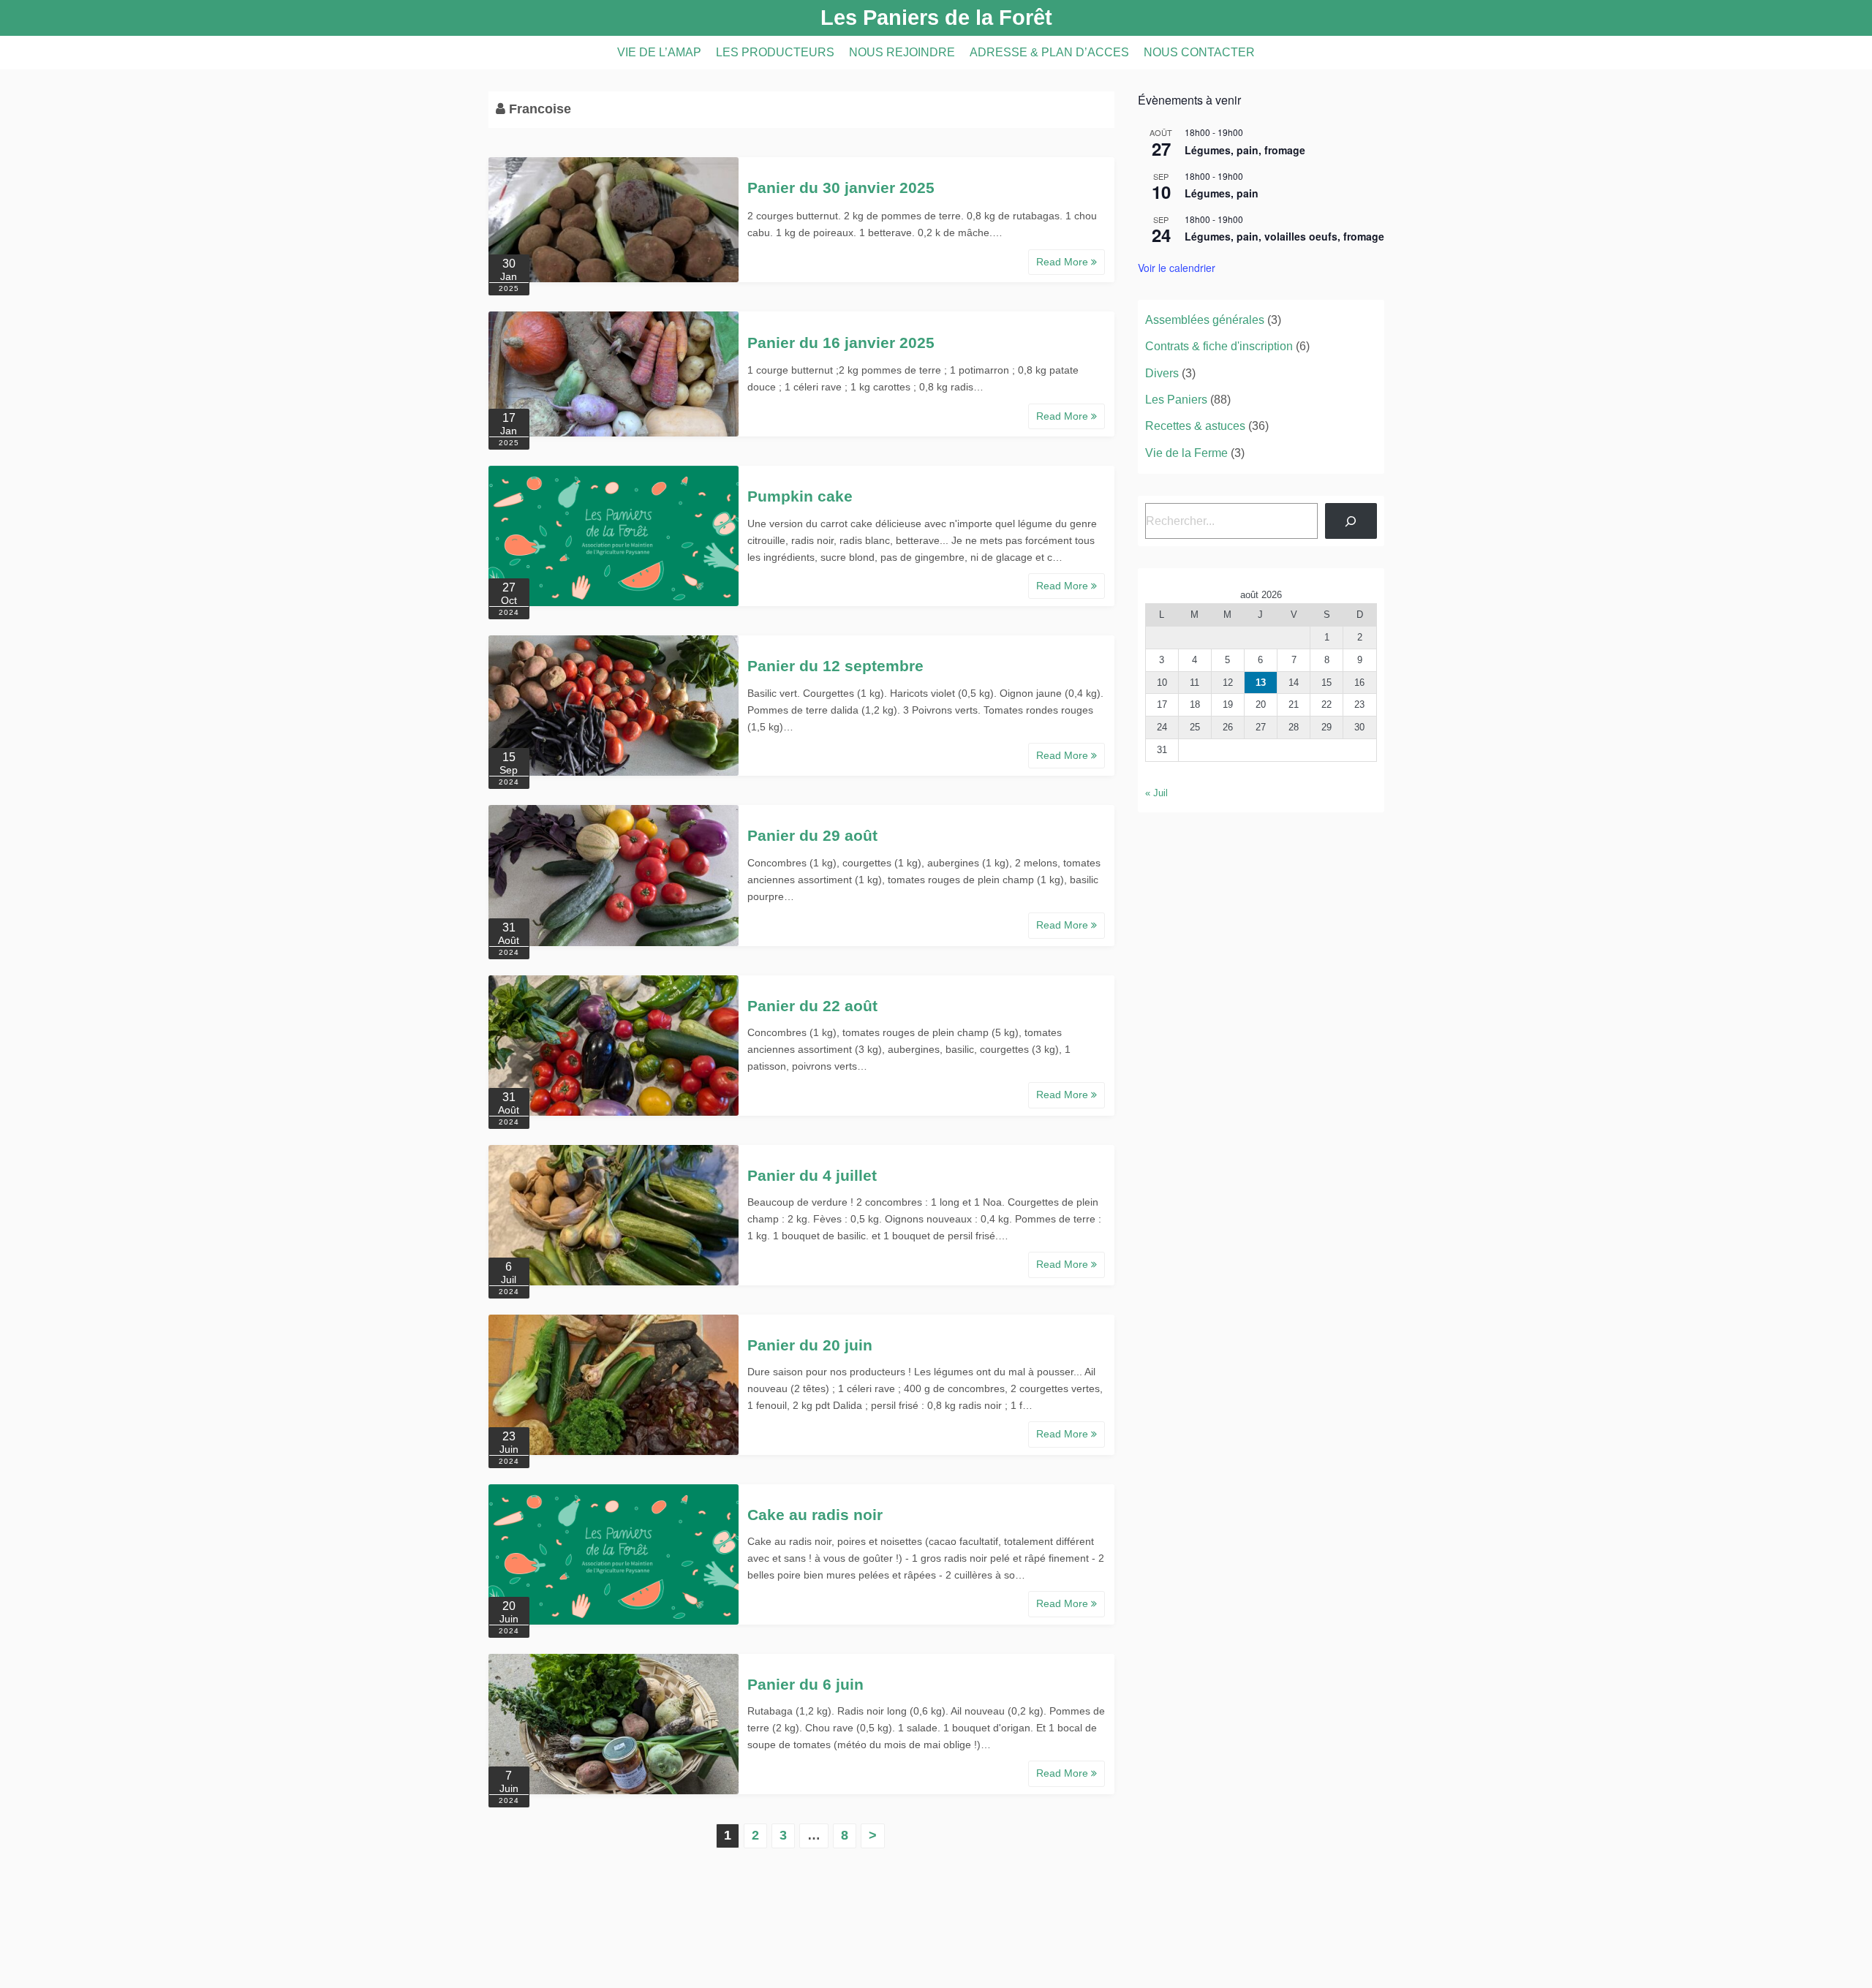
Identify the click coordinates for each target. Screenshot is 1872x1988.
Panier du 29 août (812, 835)
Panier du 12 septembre (835, 666)
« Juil (1156, 793)
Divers (1162, 373)
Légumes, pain (1222, 193)
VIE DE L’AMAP (659, 52)
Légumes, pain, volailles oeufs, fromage (1284, 236)
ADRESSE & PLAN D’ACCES (1049, 52)
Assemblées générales (1205, 320)
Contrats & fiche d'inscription (1219, 346)
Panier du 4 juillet (812, 1175)
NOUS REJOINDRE (902, 52)
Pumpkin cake (800, 496)
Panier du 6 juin (805, 1684)
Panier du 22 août (812, 1006)
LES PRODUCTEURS (775, 52)
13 (1261, 683)
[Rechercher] (1351, 521)
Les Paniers (1176, 400)
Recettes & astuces (1195, 426)
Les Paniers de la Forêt (936, 18)
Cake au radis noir (815, 1515)
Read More (1064, 262)
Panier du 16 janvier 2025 (841, 343)
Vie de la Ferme (1186, 453)
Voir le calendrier (1177, 268)
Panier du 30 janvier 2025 (841, 188)
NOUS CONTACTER (1199, 52)
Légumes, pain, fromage (1245, 150)
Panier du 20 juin (810, 1345)
